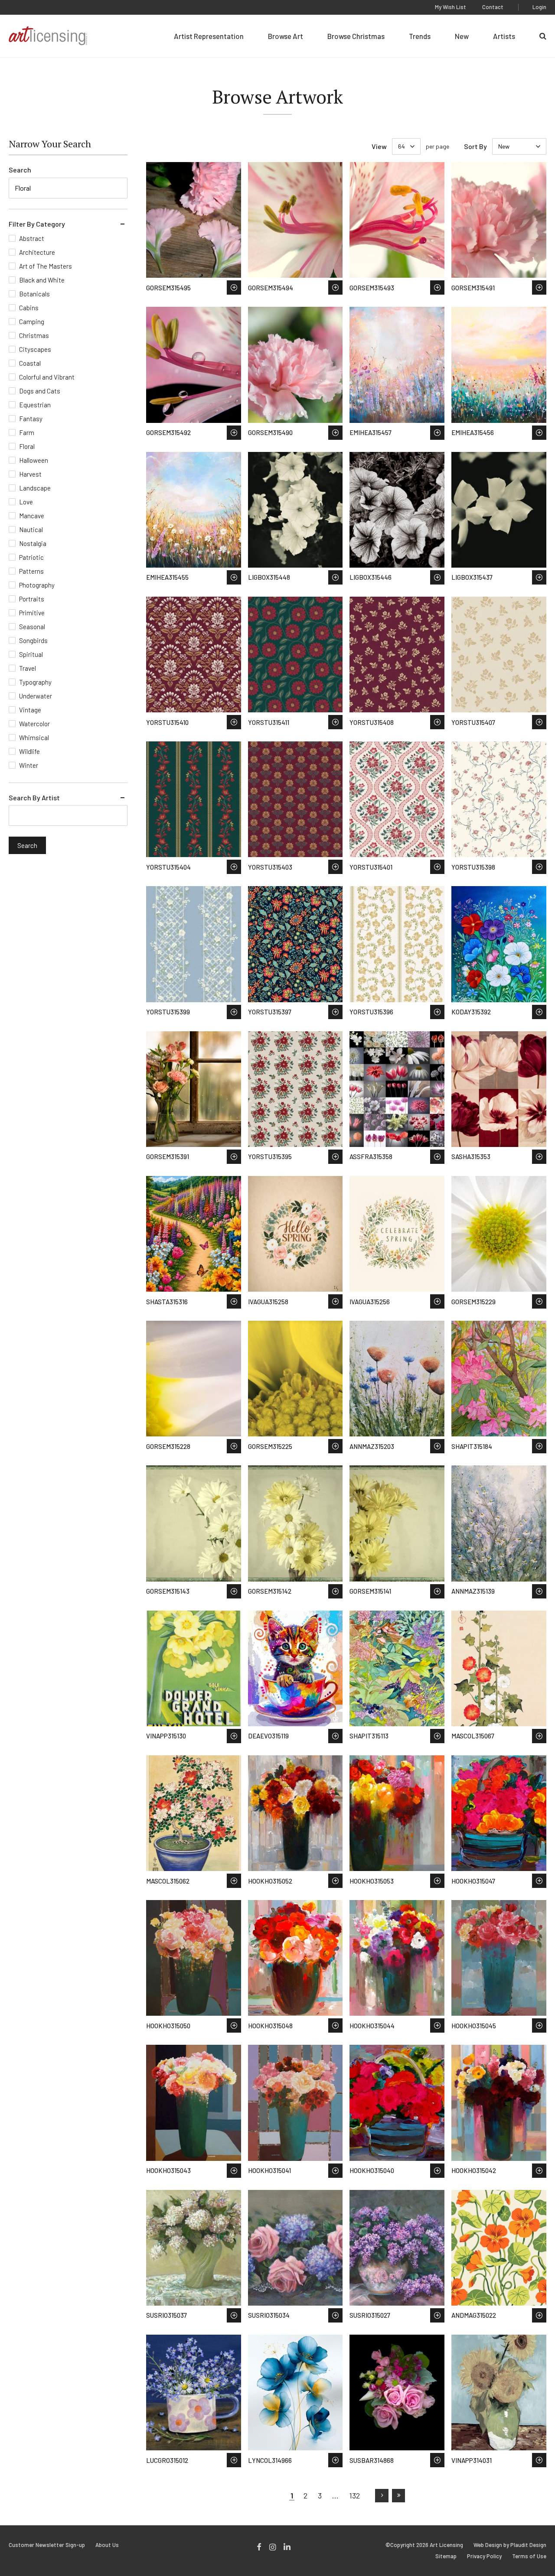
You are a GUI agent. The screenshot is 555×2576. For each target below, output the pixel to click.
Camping (32, 322)
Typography (35, 682)
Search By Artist (34, 797)
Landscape (35, 488)
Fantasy (31, 419)
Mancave (32, 516)
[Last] (399, 2496)
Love (26, 502)
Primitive (32, 613)
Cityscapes (35, 349)
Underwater (36, 696)
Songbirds (33, 640)
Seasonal (32, 627)
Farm (27, 432)
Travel (28, 668)
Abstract (32, 238)
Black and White (42, 280)
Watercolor (34, 724)
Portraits (32, 599)
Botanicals (34, 294)
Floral (27, 446)
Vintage (30, 710)
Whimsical (34, 737)
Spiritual (31, 654)
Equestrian (35, 405)
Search (20, 170)
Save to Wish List (234, 287)
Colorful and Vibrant (47, 377)
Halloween (34, 460)
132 (354, 2495)
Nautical (31, 529)
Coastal (30, 363)
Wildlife (29, 751)
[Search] (543, 36)
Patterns (31, 571)
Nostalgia (33, 543)
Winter (29, 765)
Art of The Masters (46, 266)
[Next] (382, 2496)
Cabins (29, 308)
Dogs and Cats (40, 391)
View (379, 146)
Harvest (30, 474)
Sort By (475, 146)
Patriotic (31, 557)
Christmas (34, 335)
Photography (37, 585)
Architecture (37, 252)
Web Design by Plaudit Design (510, 2545)
